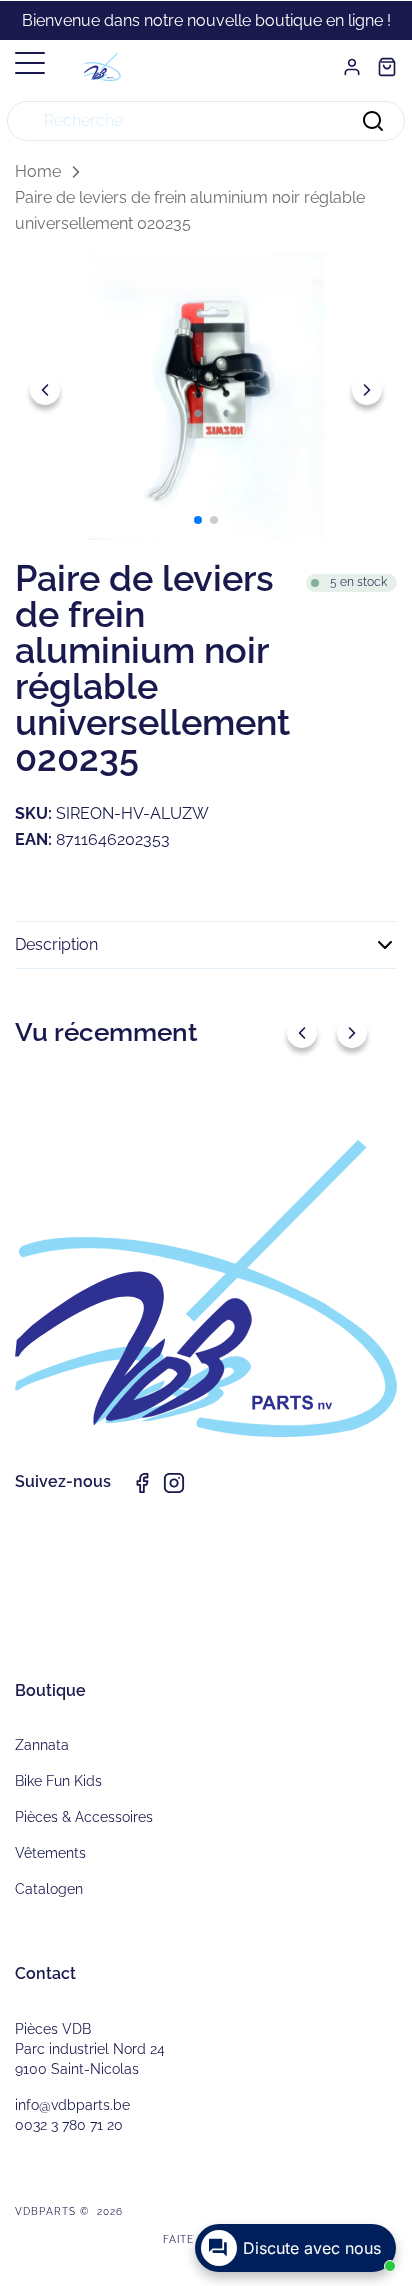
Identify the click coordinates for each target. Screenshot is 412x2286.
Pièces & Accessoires (84, 1817)
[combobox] (206, 121)
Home (38, 171)
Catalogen (49, 1889)
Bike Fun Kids (58, 1781)
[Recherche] (373, 121)
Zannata (42, 1745)
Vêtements (50, 1853)
